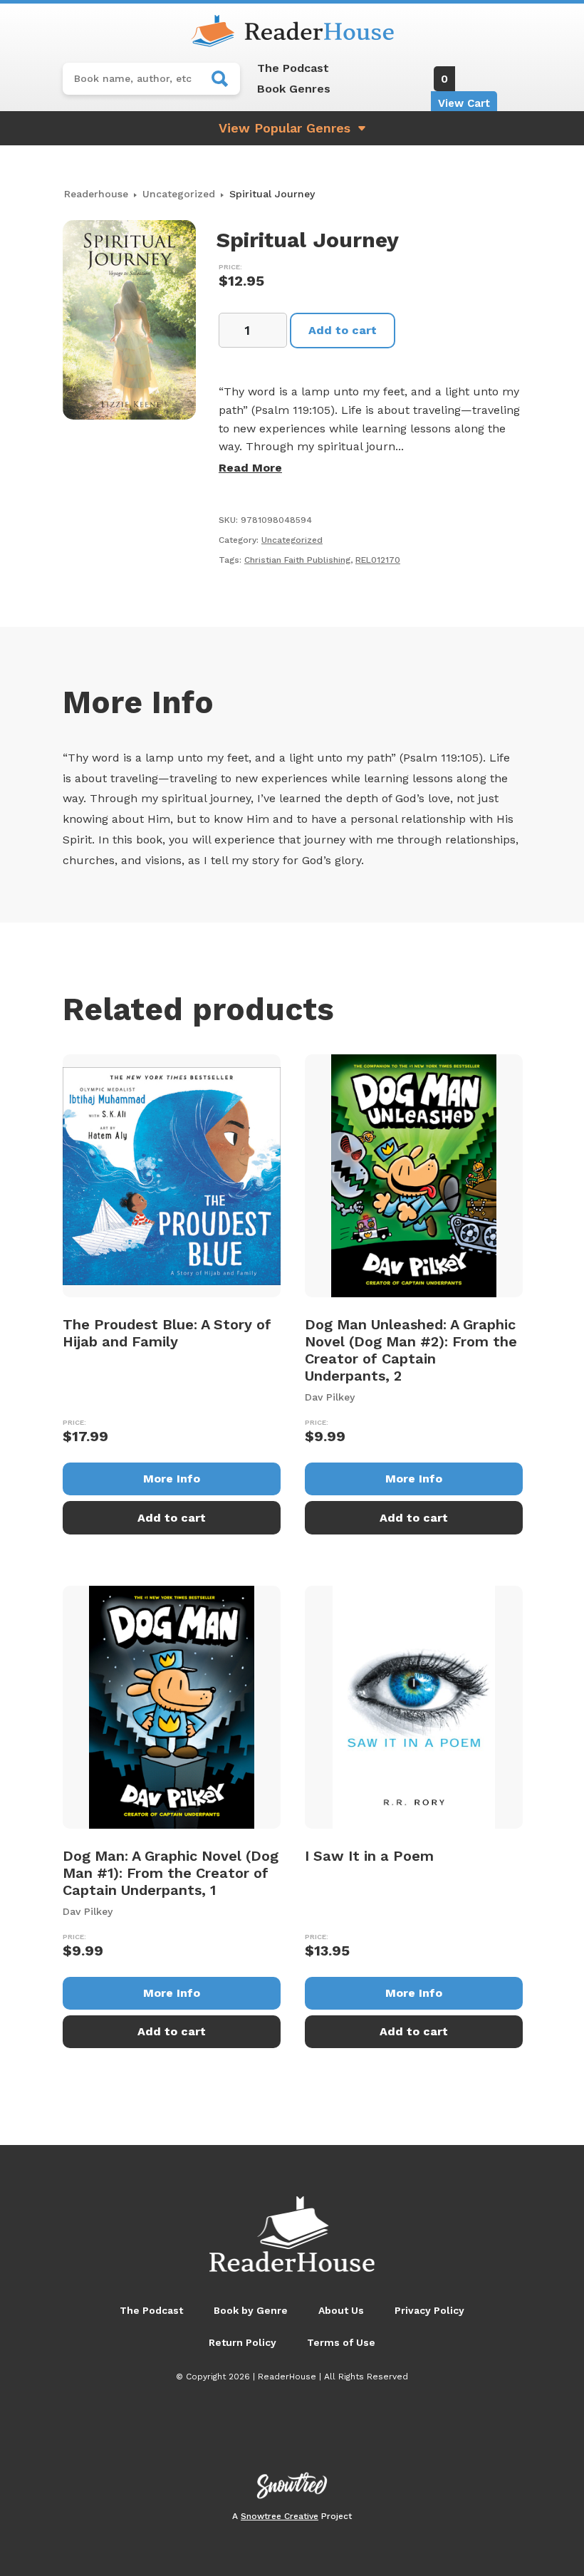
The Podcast (293, 68)
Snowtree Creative (280, 2516)
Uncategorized (179, 194)
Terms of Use (341, 2342)
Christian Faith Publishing (297, 560)
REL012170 (378, 560)
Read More (250, 468)
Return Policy (243, 2342)
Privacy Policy (429, 2310)
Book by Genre (251, 2310)
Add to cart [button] (172, 1518)
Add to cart (343, 330)
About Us (341, 2310)
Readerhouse (96, 194)
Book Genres (294, 89)
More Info (172, 1479)
